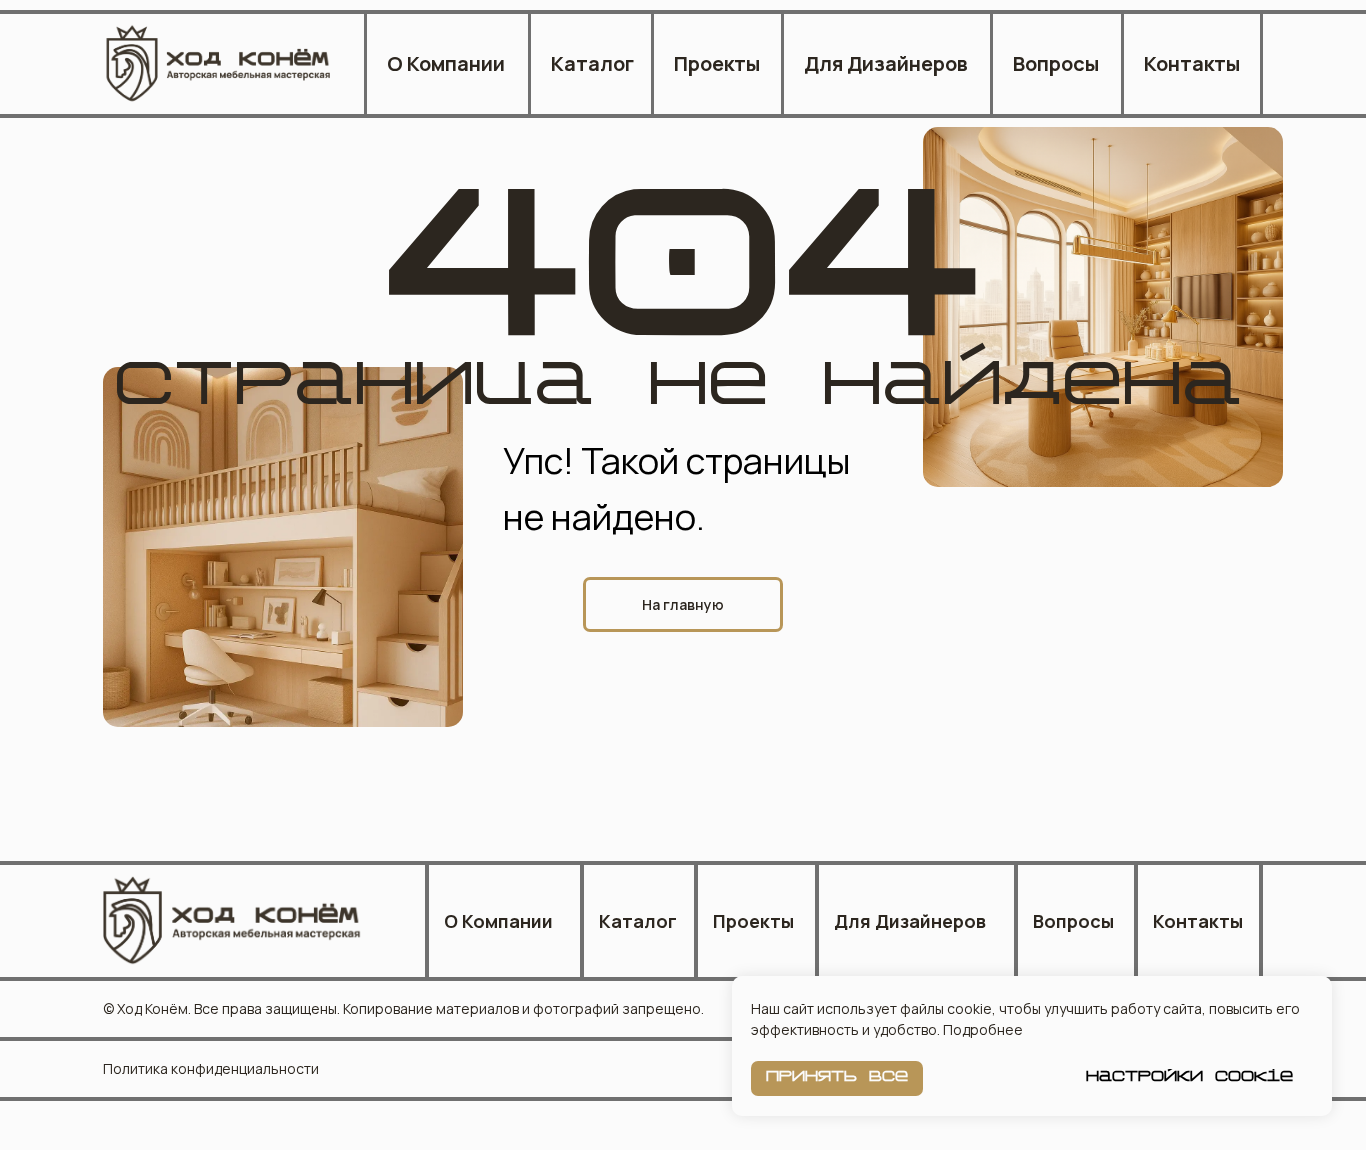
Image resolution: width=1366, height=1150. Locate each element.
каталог (638, 921)
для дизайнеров (886, 63)
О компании (446, 63)
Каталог (592, 63)
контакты (1192, 63)
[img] (219, 63)
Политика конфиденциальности (211, 1068)
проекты (717, 63)
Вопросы (1056, 63)
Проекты (753, 921)
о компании (498, 921)
